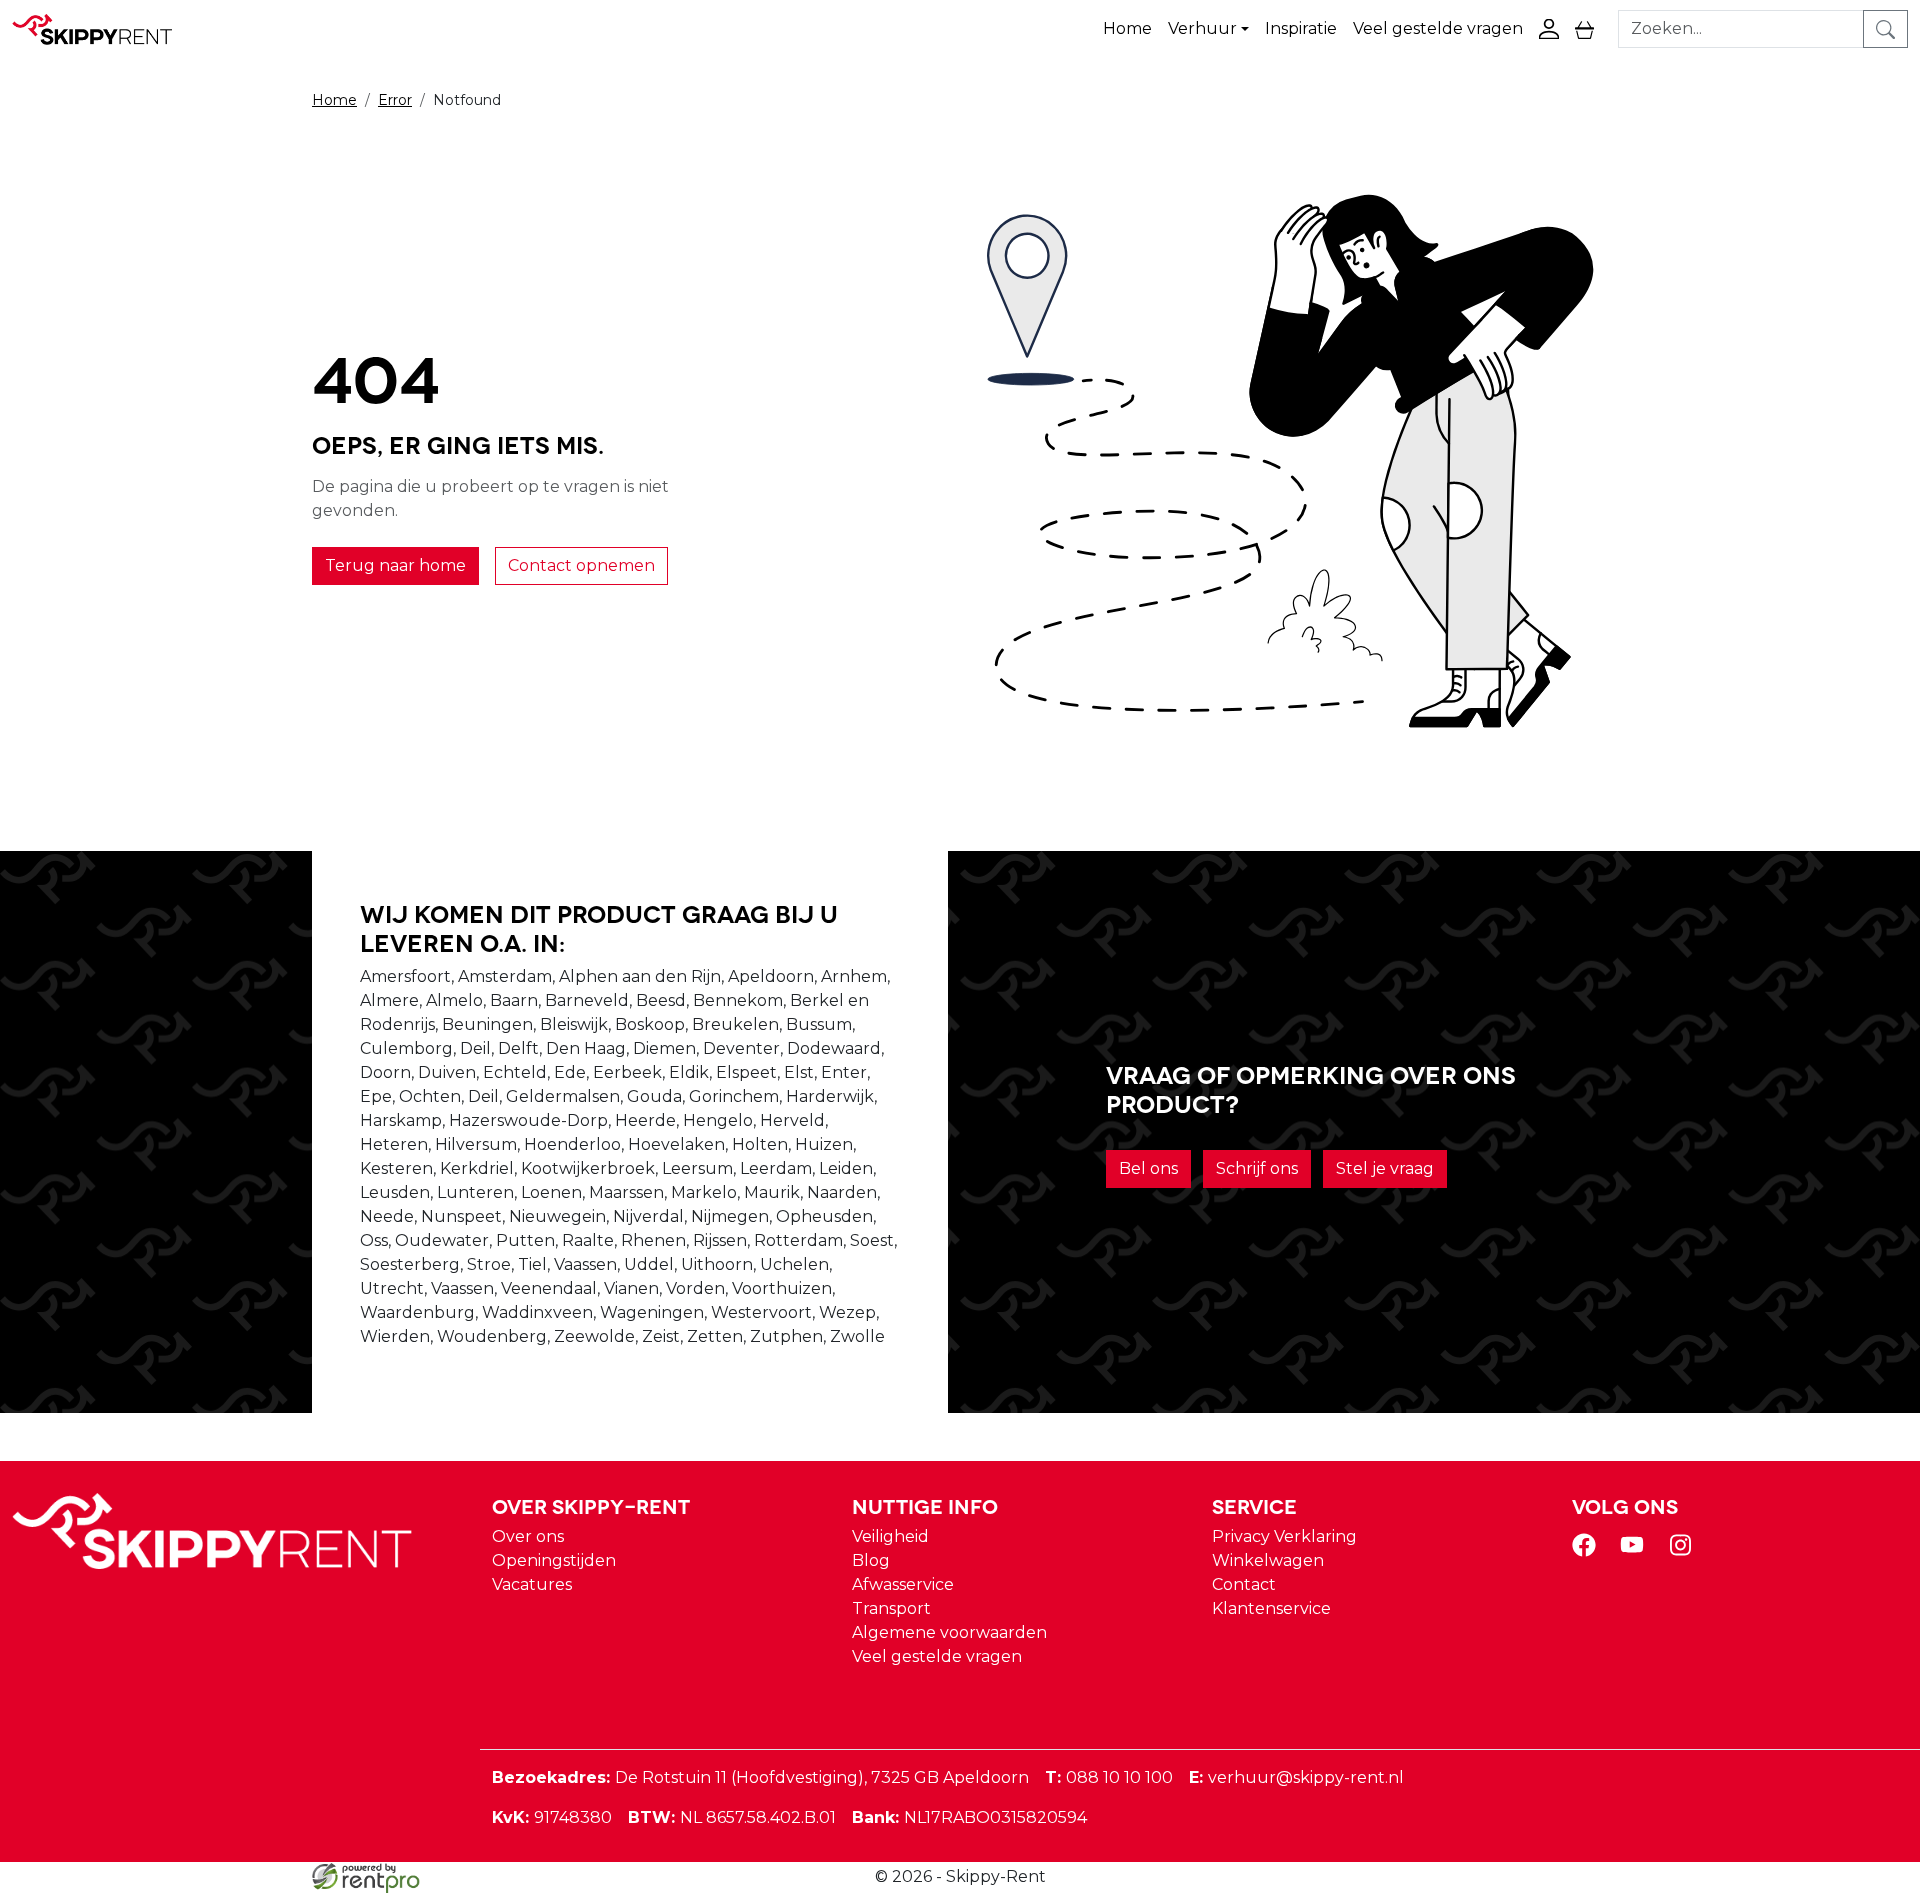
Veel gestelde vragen (1438, 28)
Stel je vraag (1385, 1168)
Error (395, 100)
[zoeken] (1885, 29)
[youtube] (1636, 1551)
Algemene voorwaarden (949, 1632)
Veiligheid (890, 1536)
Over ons (528, 1536)
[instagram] (1684, 1551)
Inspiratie (1301, 28)
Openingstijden (554, 1560)
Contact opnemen (581, 565)
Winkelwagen (1268, 1560)
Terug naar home (395, 565)
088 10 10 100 (1109, 1777)
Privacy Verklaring (1284, 1536)
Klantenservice (1271, 1608)
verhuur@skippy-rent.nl (1296, 1777)
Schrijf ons (1257, 1168)
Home (1127, 28)
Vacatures (532, 1584)
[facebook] (1588, 1551)
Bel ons (1148, 1168)
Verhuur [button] (1202, 28)
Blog (871, 1560)
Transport (891, 1608)
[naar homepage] (102, 29)
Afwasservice (903, 1584)
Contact (1244, 1584)
